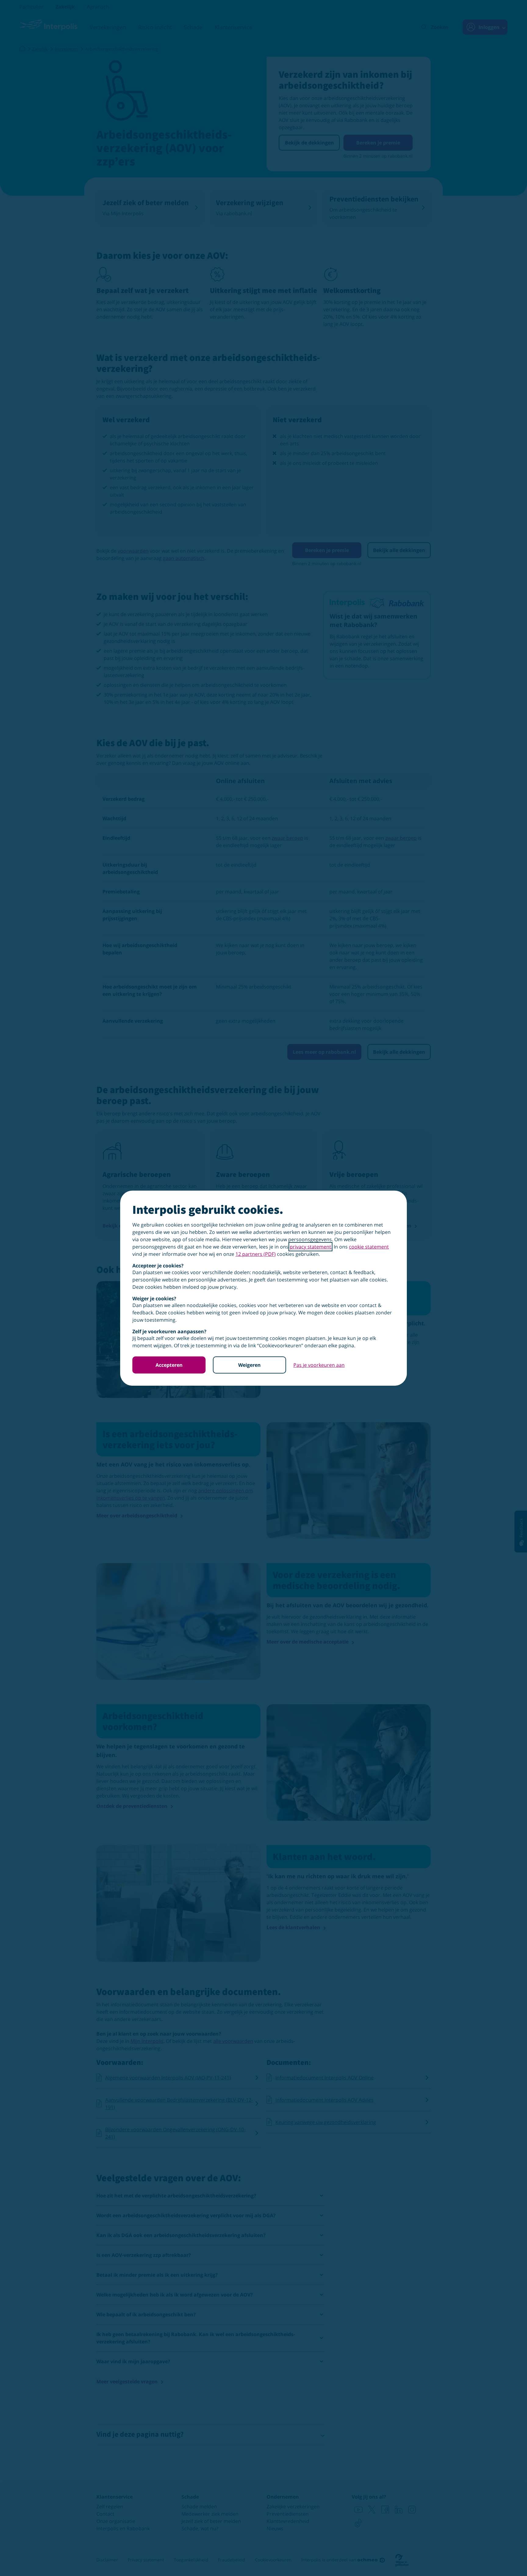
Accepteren (169, 1365)
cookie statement (369, 1247)
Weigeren (249, 1365)
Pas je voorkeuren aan (319, 1365)
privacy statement (310, 1247)
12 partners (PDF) (256, 1254)
